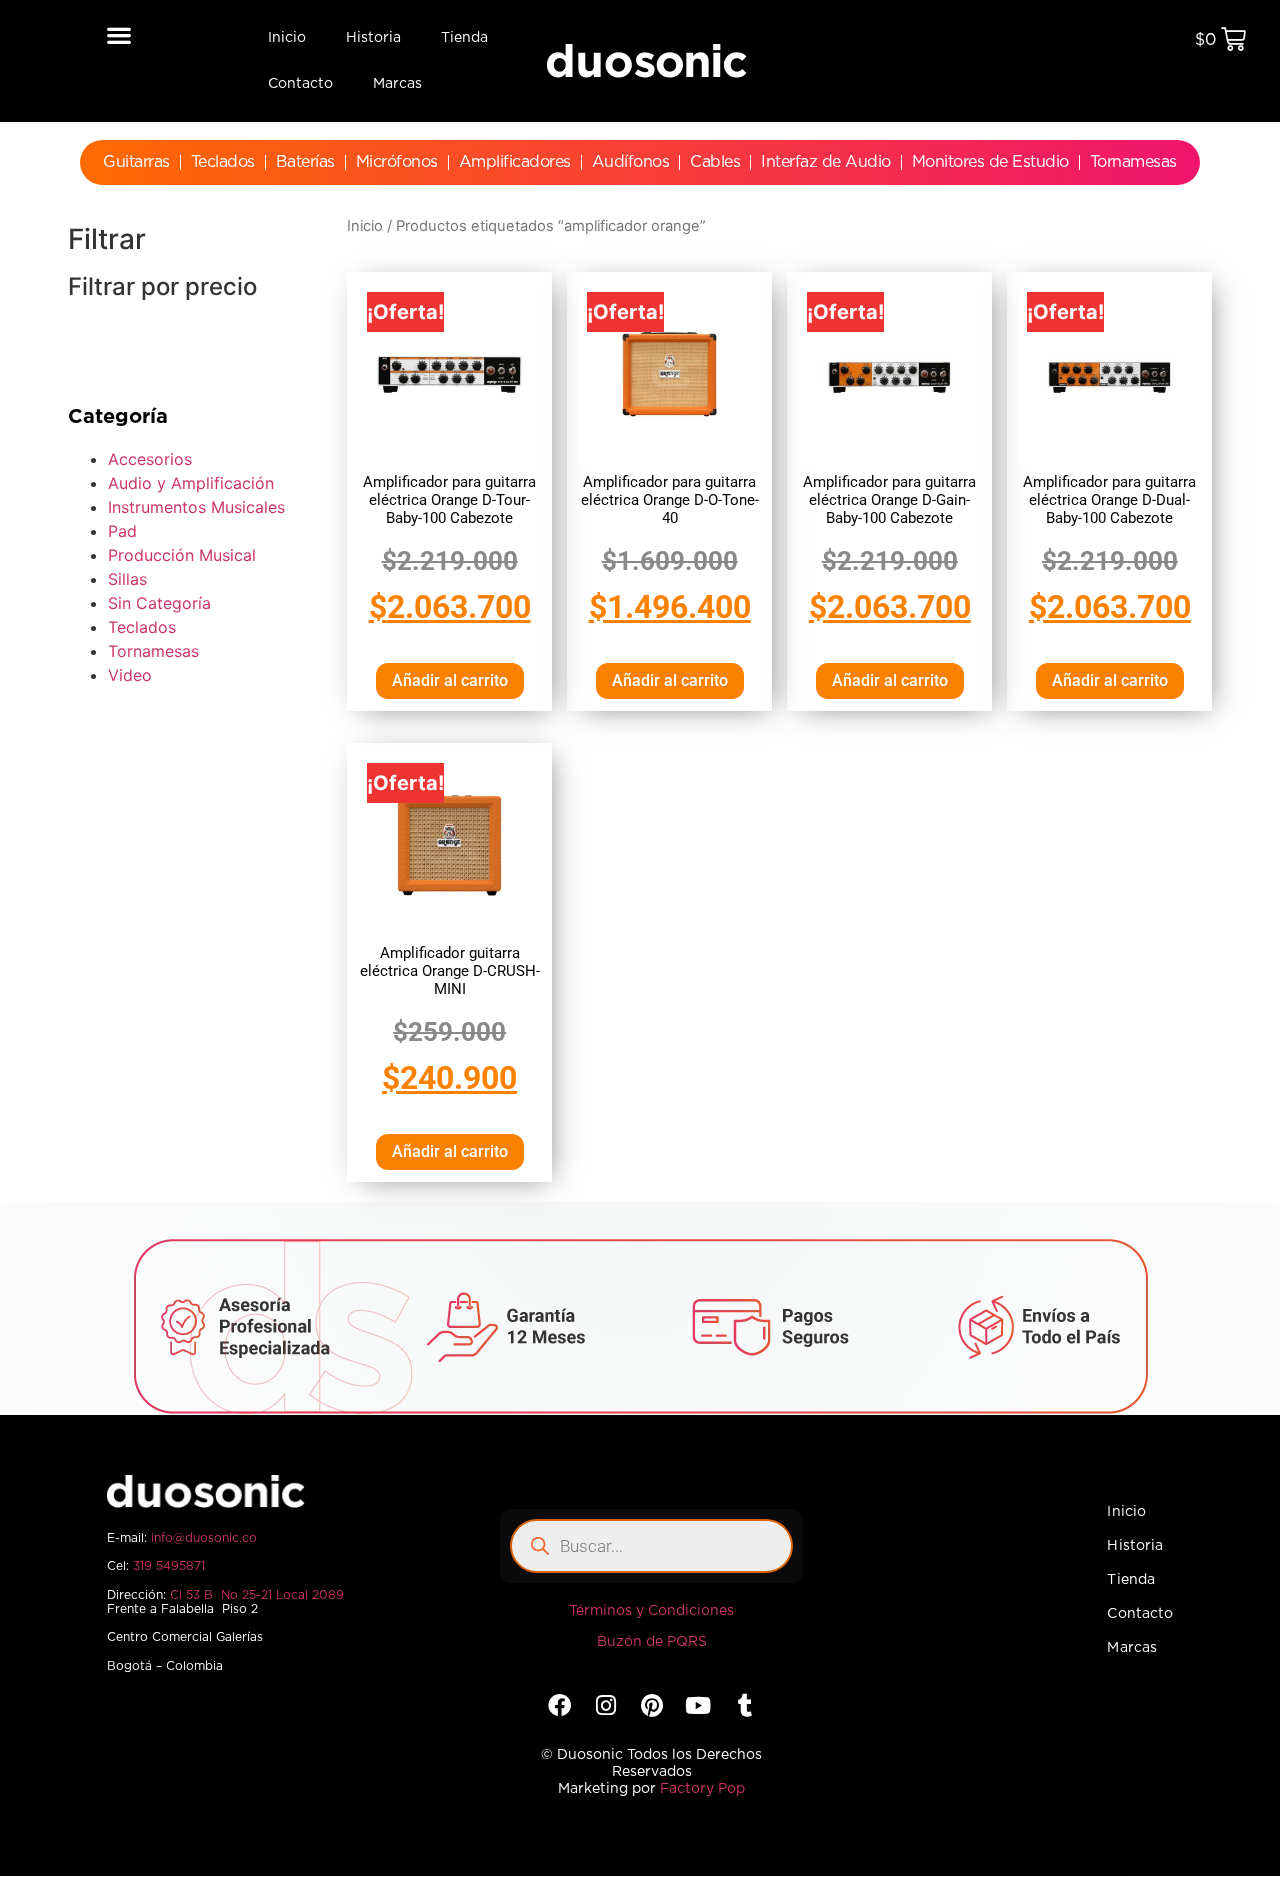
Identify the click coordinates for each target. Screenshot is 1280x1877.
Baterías (305, 162)
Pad (122, 531)
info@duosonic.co (204, 1538)
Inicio (287, 38)
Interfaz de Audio (826, 162)
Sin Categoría (159, 603)
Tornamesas (1133, 162)
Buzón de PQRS (652, 1642)
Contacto (300, 84)
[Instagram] (605, 1705)
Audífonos (631, 162)
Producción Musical (182, 555)
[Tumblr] (744, 1705)
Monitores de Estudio (990, 162)
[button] (119, 34)
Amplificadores (515, 162)
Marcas (397, 84)
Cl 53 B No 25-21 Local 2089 (257, 1595)
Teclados (223, 162)
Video (130, 675)
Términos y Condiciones (651, 1611)
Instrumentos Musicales (196, 507)
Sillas (127, 579)
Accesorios (150, 459)
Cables (715, 162)
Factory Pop (702, 1789)
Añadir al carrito (450, 680)
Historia (373, 38)
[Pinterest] (651, 1705)
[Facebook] (558, 1705)
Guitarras (136, 162)
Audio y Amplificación (191, 483)
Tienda (464, 38)
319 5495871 (169, 1566)
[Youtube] (698, 1705)
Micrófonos (397, 162)
